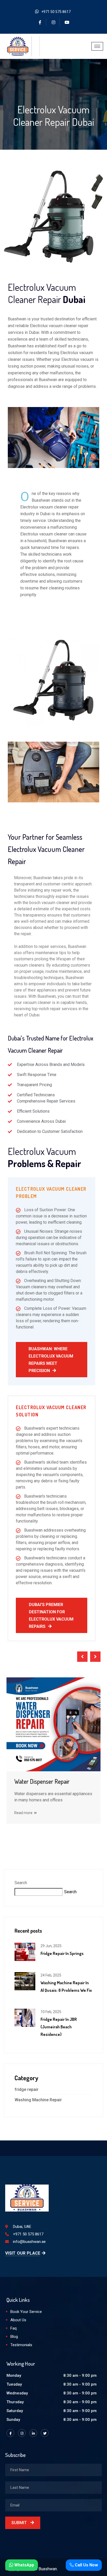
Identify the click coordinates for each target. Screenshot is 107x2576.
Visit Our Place (23, 2253)
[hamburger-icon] (97, 46)
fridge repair (26, 2089)
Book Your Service (26, 2312)
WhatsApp (24, 2565)
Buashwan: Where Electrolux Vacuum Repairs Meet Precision (51, 1360)
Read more (23, 1813)
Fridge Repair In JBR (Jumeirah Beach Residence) (59, 2027)
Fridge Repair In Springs (62, 1953)
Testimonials (21, 2345)
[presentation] (82, 1657)
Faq (14, 2328)
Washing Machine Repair (38, 2100)
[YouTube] (67, 22)
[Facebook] (40, 22)
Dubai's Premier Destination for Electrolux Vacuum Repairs (51, 1616)
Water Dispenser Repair (42, 1781)
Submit (20, 2523)
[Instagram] (53, 22)
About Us (18, 2320)
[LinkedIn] (33, 2433)
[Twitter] (45, 2433)
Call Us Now (86, 2565)
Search (21, 1883)
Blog (14, 2337)
